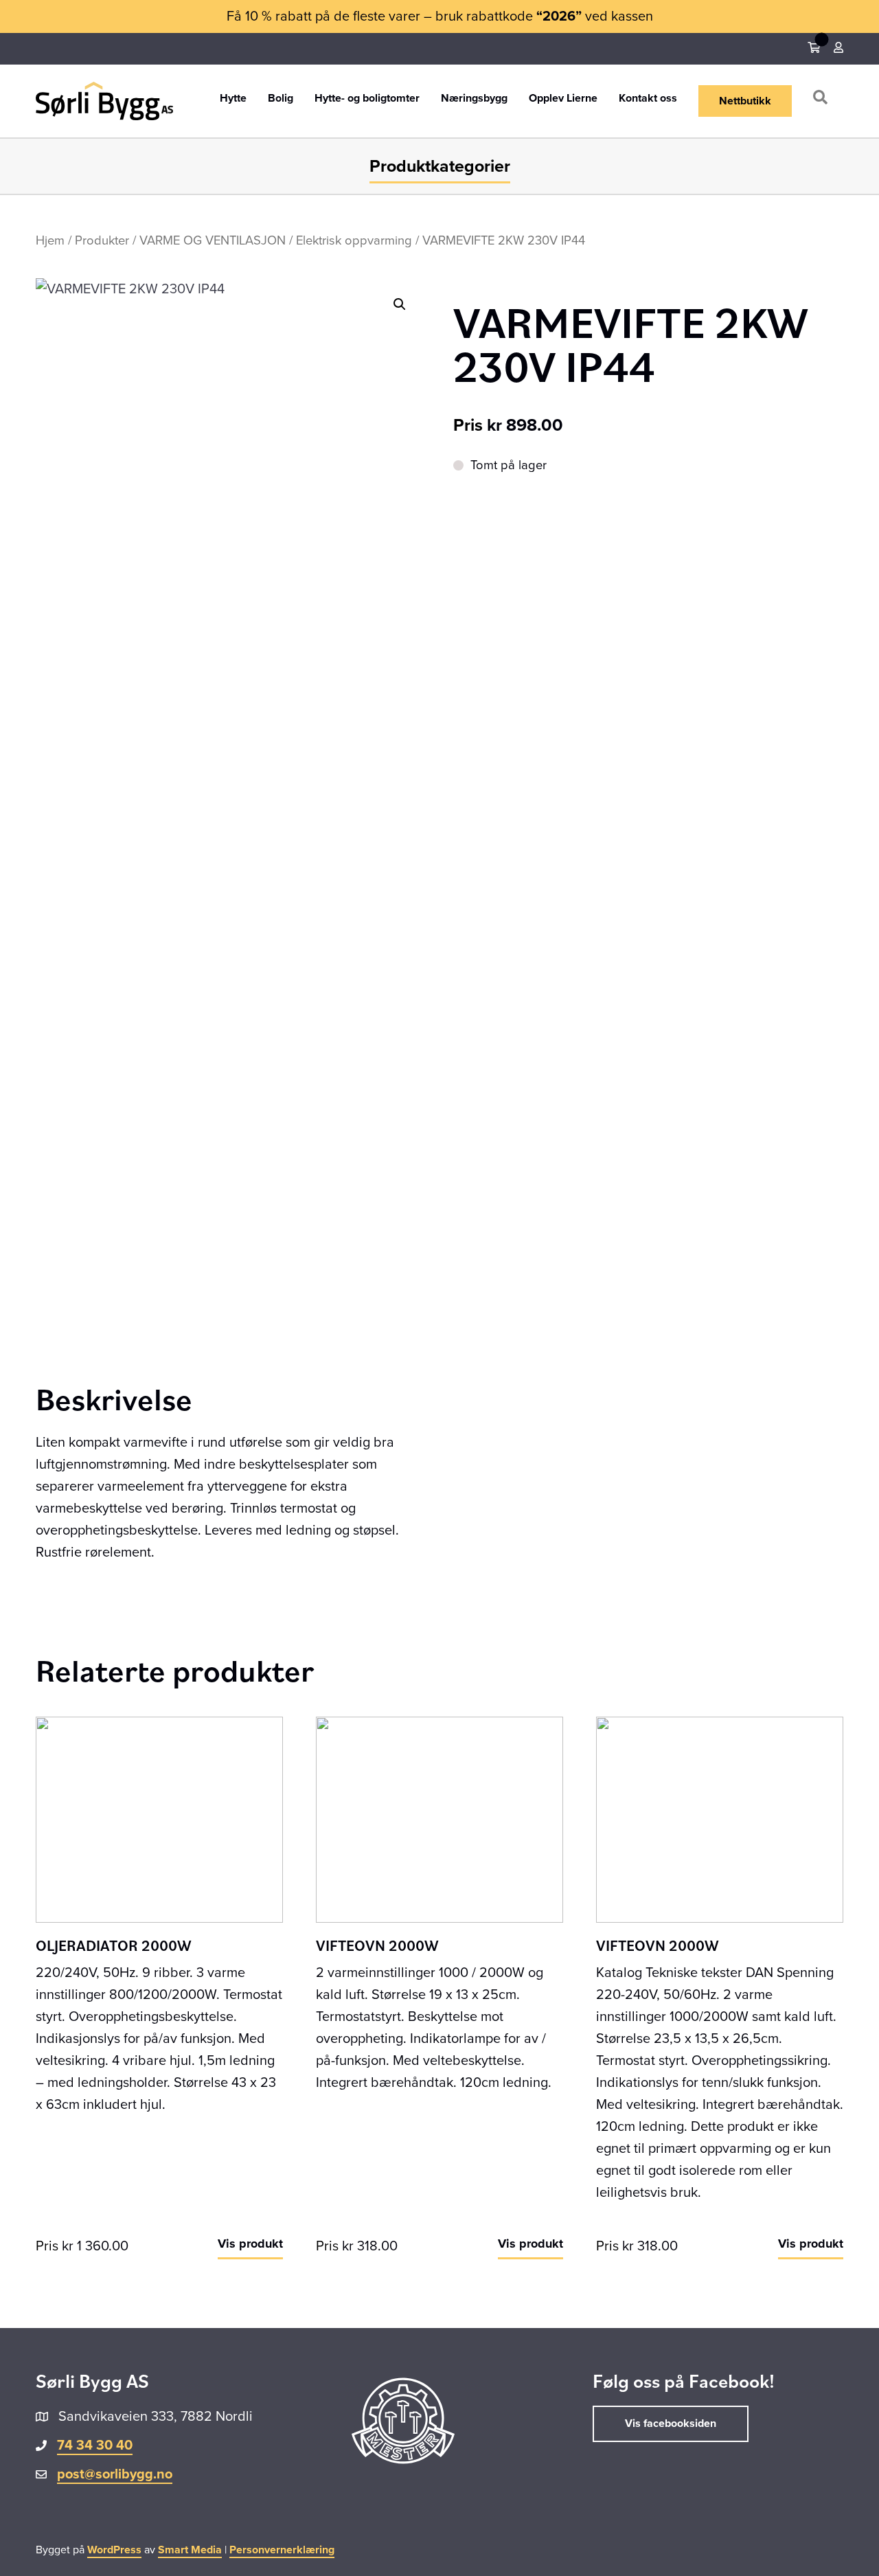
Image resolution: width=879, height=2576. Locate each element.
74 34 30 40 (95, 2445)
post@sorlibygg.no (115, 2474)
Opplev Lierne (563, 99)
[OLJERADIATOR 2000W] (159, 1819)
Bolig (281, 99)
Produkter (102, 240)
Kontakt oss (648, 99)
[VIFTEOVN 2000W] (439, 1819)
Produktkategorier (440, 166)
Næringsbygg (474, 99)
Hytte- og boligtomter (367, 99)
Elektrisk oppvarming (354, 240)
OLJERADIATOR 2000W (114, 1945)
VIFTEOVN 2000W (377, 1945)
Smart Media (190, 2550)
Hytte (233, 99)
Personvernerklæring (282, 2550)
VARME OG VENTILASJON (213, 240)
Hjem (50, 240)
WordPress (114, 2550)
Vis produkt (250, 2244)
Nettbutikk (745, 101)
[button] (823, 101)
